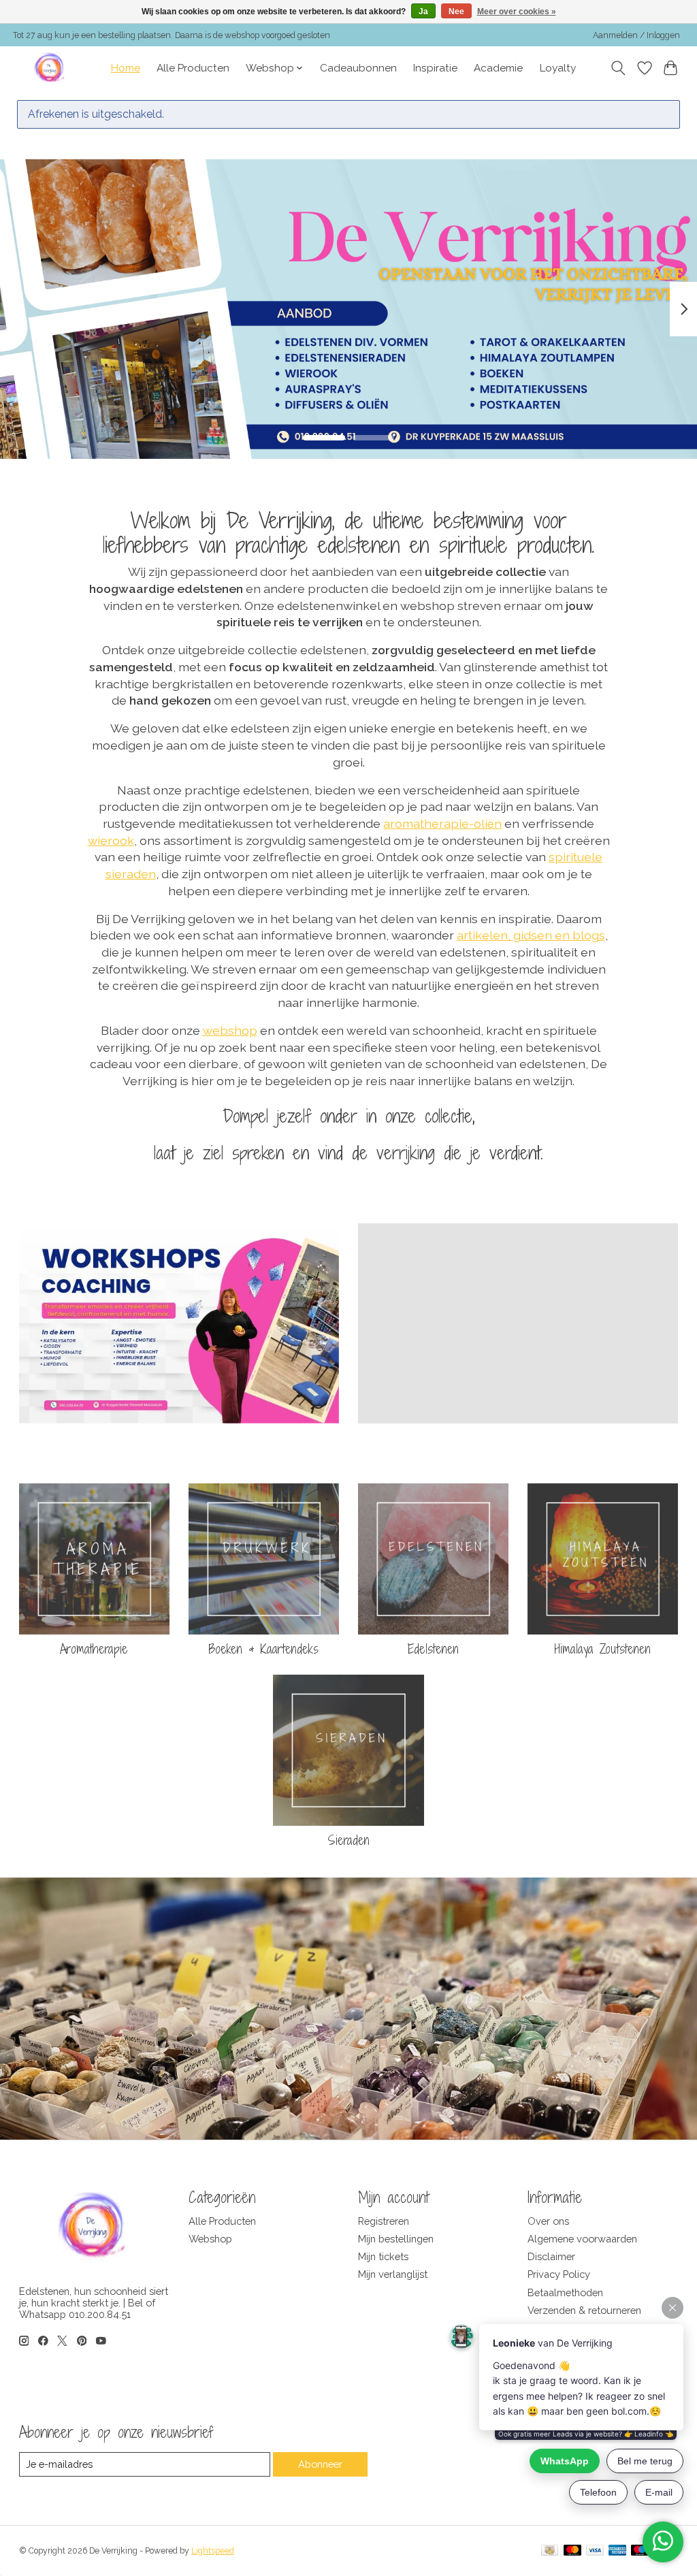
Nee (456, 12)
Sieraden (348, 1840)
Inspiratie (435, 68)
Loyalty (558, 68)
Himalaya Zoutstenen (603, 1649)
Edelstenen (433, 1649)
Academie (498, 68)
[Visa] (595, 2551)
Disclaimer (551, 2256)
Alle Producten (193, 68)
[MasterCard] (572, 2551)
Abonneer (320, 2464)
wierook (111, 840)
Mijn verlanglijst (393, 2274)
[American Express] (617, 2551)
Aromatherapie (94, 1649)
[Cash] (550, 2551)
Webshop (210, 2239)
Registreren (384, 2221)
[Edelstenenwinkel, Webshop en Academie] (50, 68)
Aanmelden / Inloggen (636, 35)
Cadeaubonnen (358, 68)
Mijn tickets (383, 2256)
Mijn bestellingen (396, 2239)
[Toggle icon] (618, 68)
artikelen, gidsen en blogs (531, 935)
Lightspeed (213, 2551)
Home (126, 68)
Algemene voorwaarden (582, 2239)
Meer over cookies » (517, 12)
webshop (230, 1030)
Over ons (548, 2221)
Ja (423, 12)
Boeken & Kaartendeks (263, 1649)
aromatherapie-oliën (442, 823)
